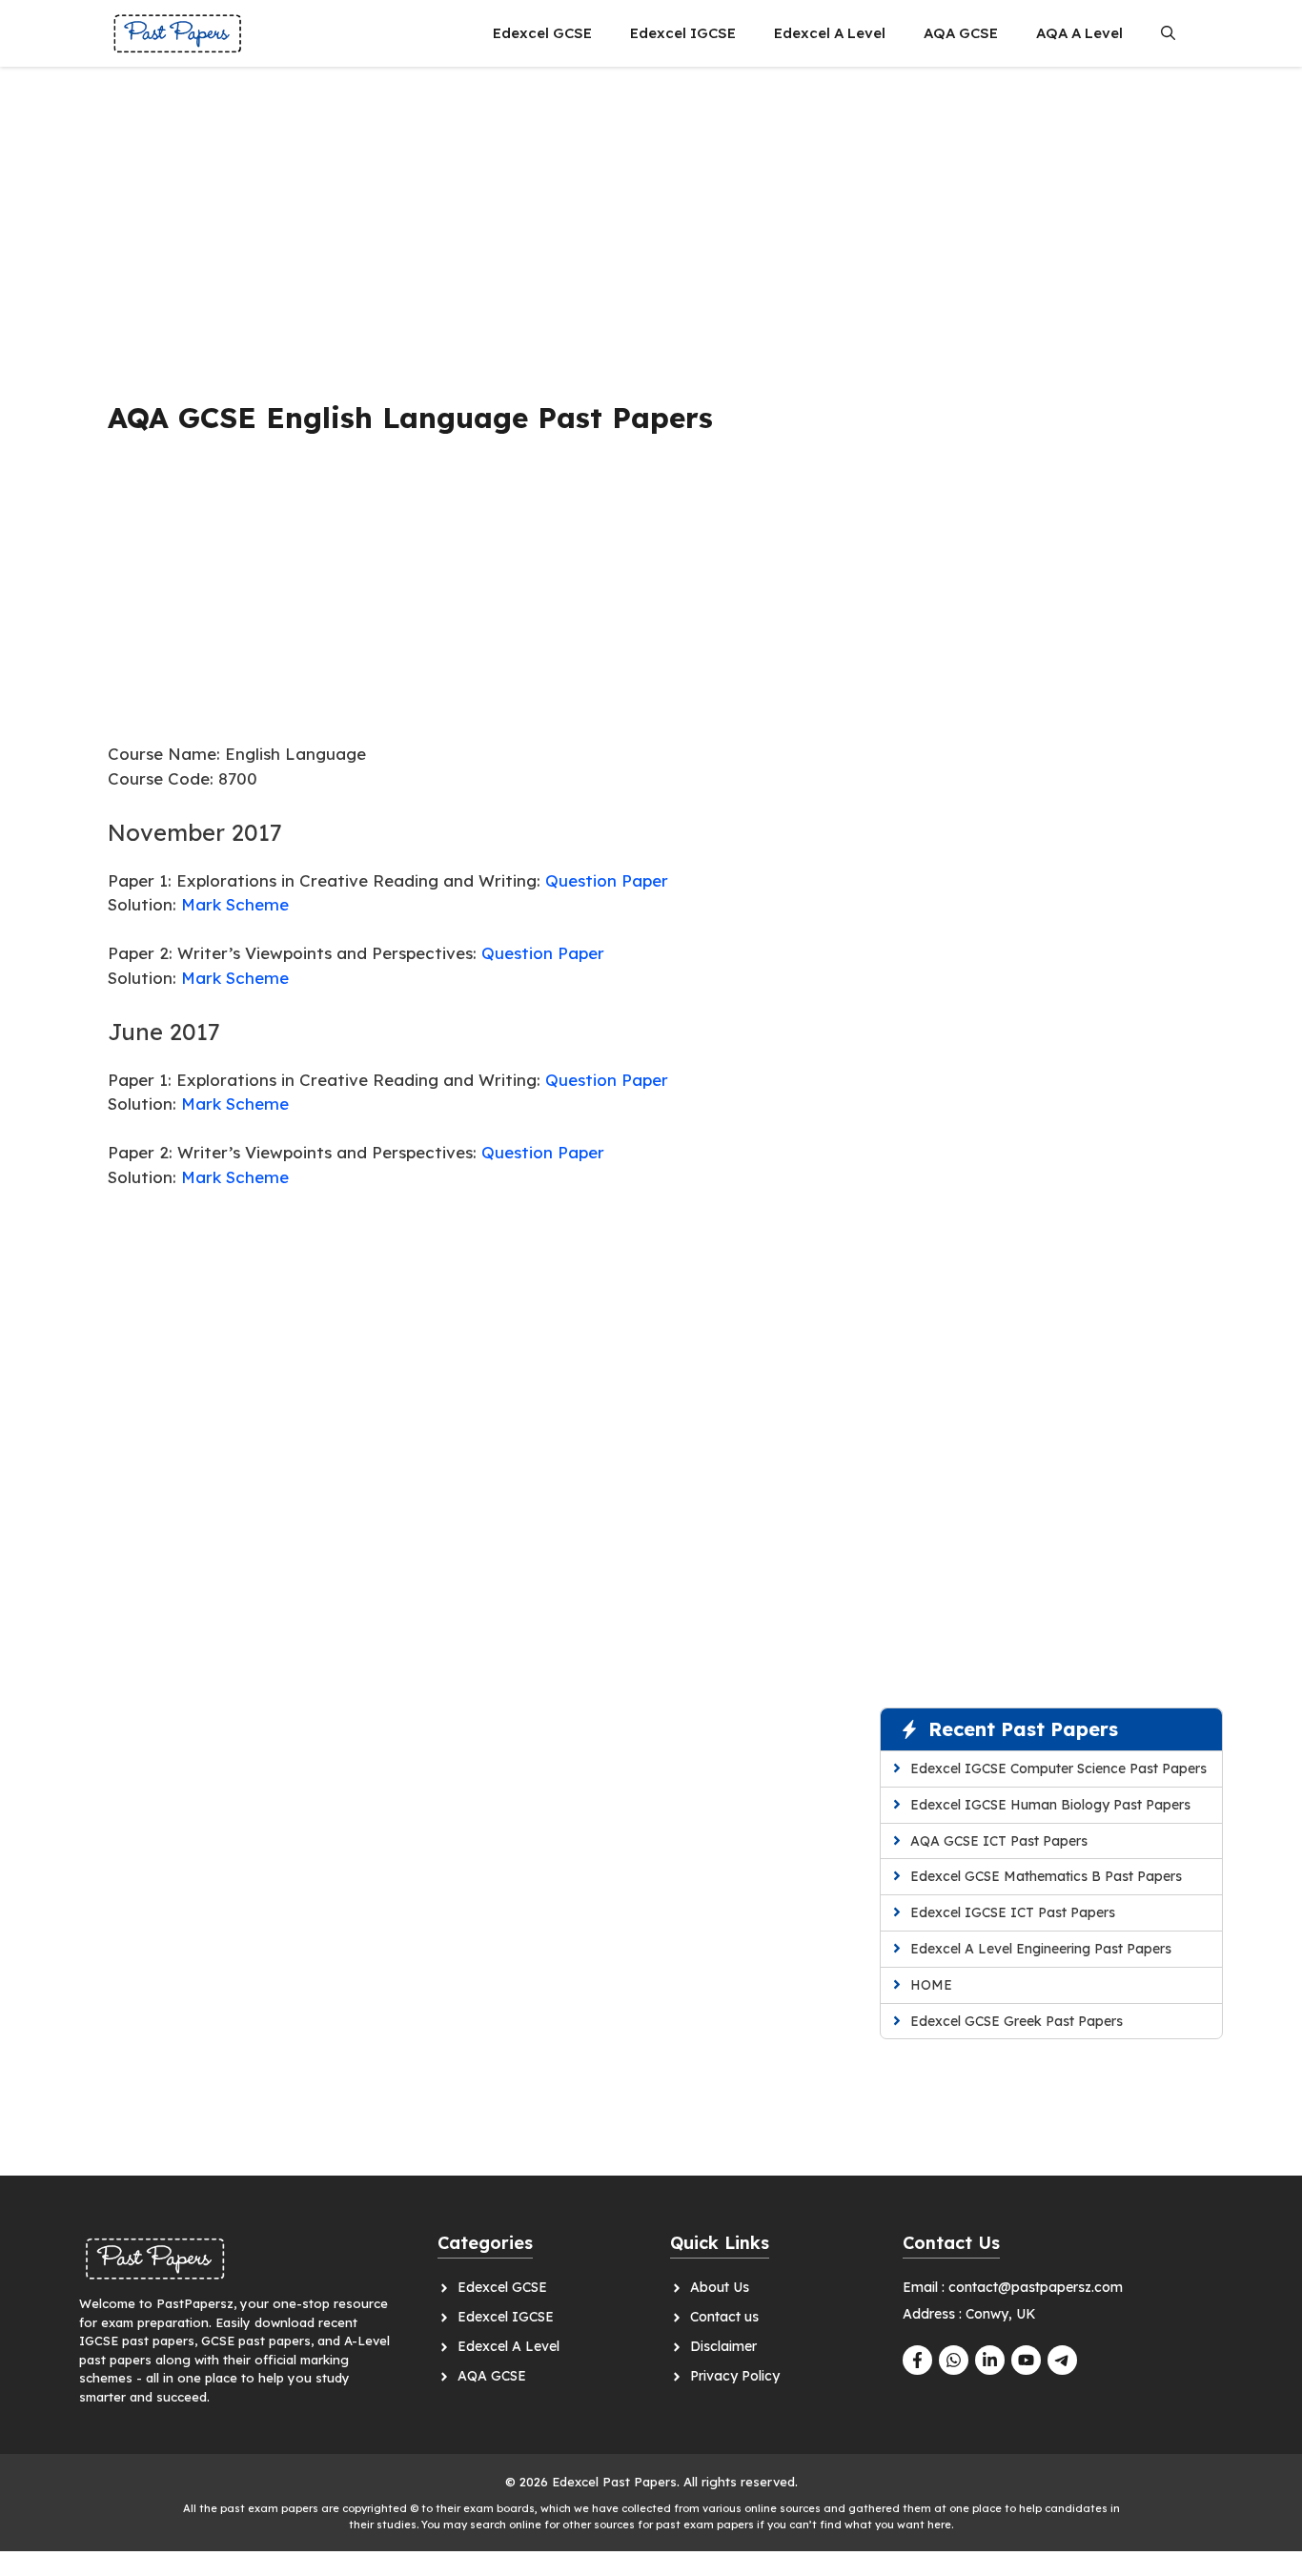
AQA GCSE (961, 33)
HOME (931, 1985)
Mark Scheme (235, 904)
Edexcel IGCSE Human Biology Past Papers (1050, 1805)
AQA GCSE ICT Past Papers (999, 1841)
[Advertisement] (468, 224)
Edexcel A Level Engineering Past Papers (1041, 1949)
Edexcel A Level (830, 33)
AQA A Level (1079, 33)
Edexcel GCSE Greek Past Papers (1017, 2021)
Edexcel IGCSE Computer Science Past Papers (1058, 1768)
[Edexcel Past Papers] (178, 33)
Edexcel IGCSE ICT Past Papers (1013, 1912)
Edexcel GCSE (542, 33)
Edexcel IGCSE (683, 33)
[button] (1168, 33)
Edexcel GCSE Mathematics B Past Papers (1046, 1876)
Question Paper (607, 880)
